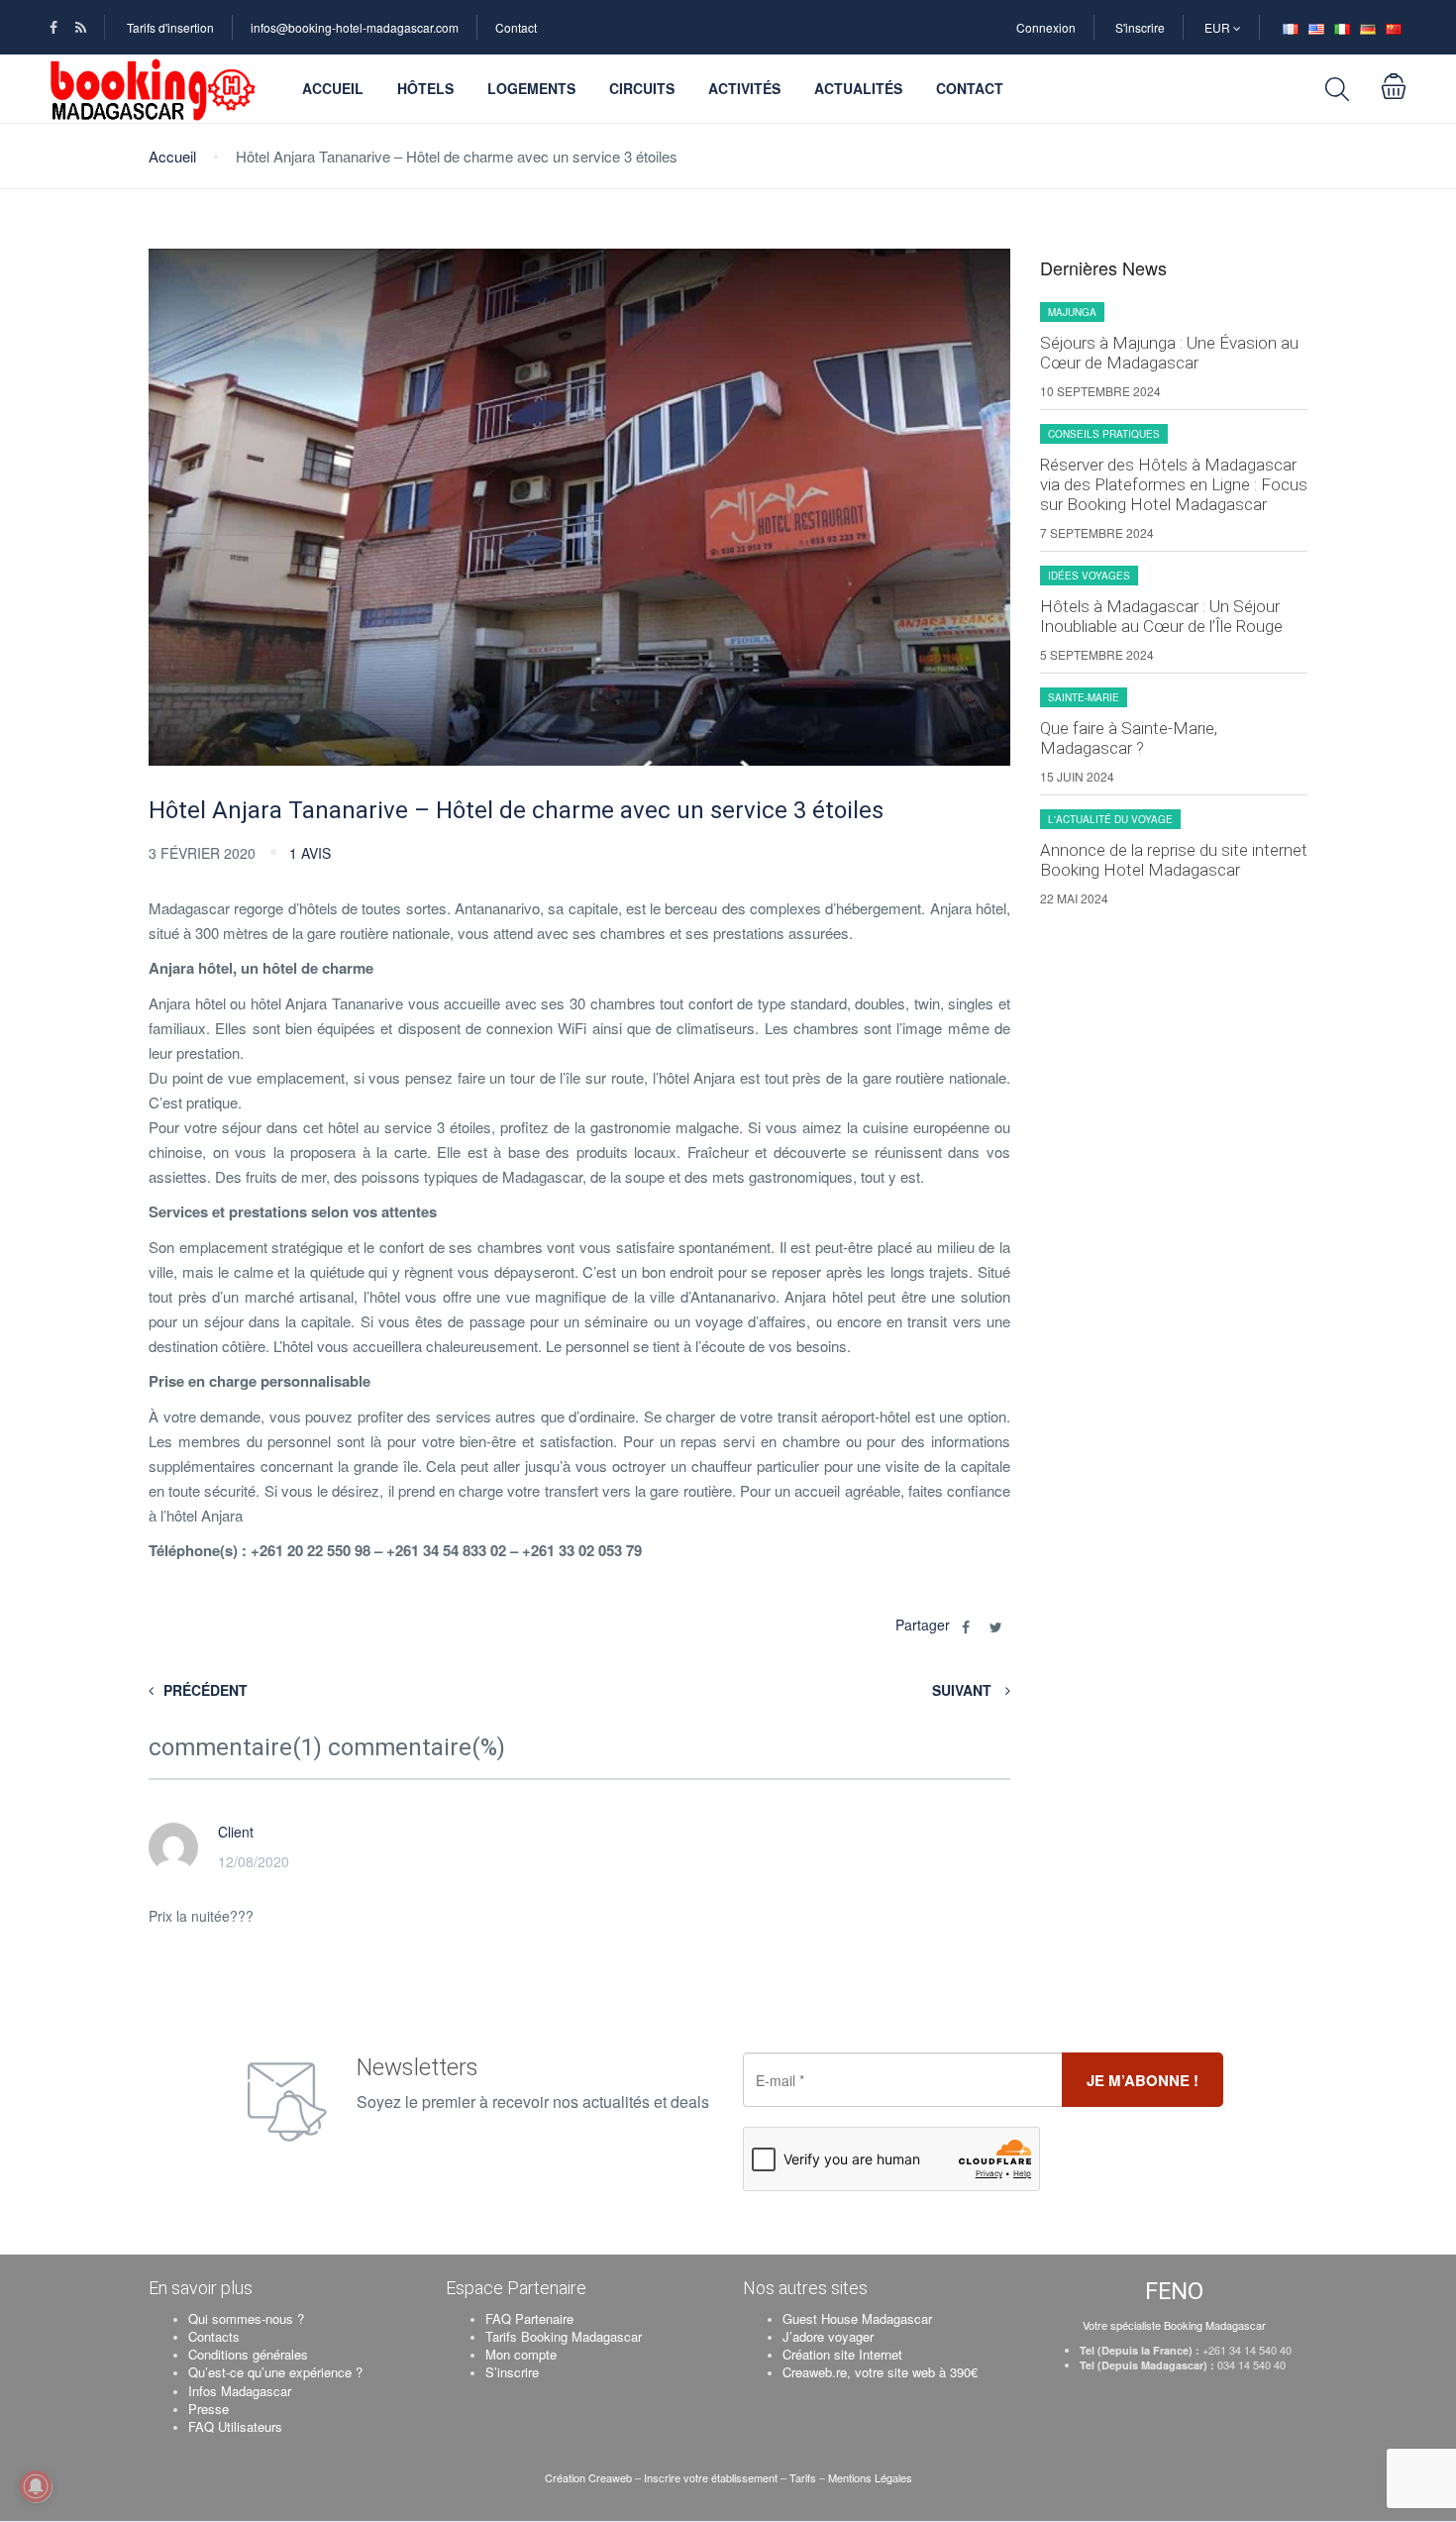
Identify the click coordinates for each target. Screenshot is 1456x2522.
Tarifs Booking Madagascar (564, 2336)
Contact (516, 27)
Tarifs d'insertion (170, 27)
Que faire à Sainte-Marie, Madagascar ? (1129, 738)
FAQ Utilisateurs (235, 2426)
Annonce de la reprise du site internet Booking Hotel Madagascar (1174, 860)
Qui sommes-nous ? (246, 2318)
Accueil (333, 88)
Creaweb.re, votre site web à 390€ (880, 2372)
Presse (208, 2409)
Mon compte (521, 2354)
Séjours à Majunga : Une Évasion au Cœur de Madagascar (1169, 353)
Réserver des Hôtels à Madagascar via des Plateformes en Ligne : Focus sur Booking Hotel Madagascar (1174, 484)
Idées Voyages (1089, 576)
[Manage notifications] (36, 2486)
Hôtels (425, 88)
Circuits (642, 88)
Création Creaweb (590, 2477)
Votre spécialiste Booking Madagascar (1174, 2325)
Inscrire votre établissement (711, 2477)
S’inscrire (512, 2372)
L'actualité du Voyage (1110, 819)
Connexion (1046, 27)
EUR (1219, 27)
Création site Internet (842, 2354)
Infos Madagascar (240, 2391)
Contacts (214, 2336)
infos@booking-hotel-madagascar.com (355, 27)
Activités (744, 88)
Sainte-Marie (1084, 697)
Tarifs (803, 2477)
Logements (531, 88)
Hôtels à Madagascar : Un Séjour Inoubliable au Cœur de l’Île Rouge (1161, 616)
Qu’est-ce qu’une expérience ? (275, 2372)
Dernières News (1103, 268)
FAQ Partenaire (529, 2318)
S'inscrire (1140, 27)
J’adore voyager (828, 2336)
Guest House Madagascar (857, 2318)
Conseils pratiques (1104, 434)
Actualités (858, 88)
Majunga (1072, 312)
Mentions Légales (870, 2477)
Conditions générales (248, 2354)
